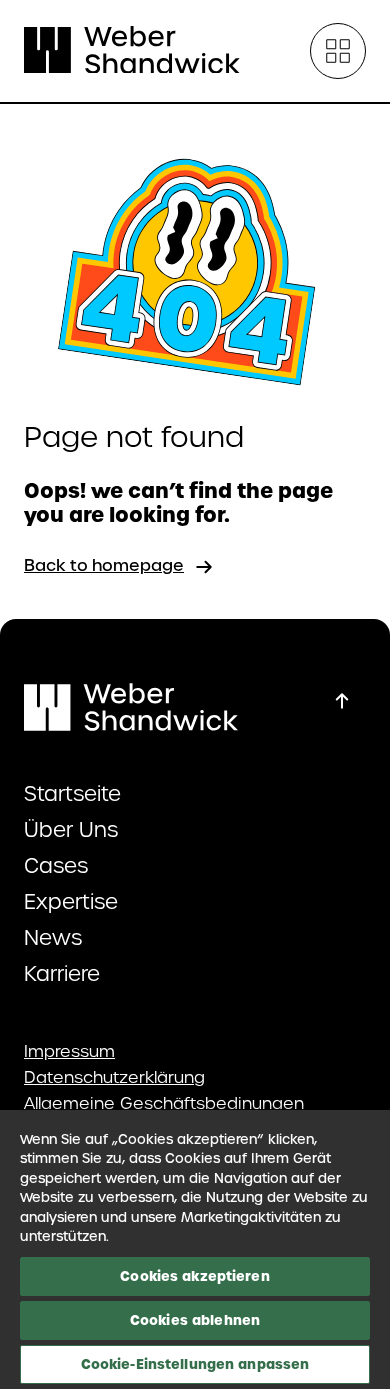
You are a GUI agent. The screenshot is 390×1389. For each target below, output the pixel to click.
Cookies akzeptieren (194, 1276)
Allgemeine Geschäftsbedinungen (164, 1104)
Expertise (71, 902)
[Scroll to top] (342, 701)
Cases (56, 866)
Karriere (62, 974)
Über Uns (71, 830)
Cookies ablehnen (195, 1320)
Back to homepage (104, 565)
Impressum (69, 1052)
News (53, 938)
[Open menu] (338, 51)
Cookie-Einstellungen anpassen (195, 1364)
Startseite (72, 794)
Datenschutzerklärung (114, 1078)
